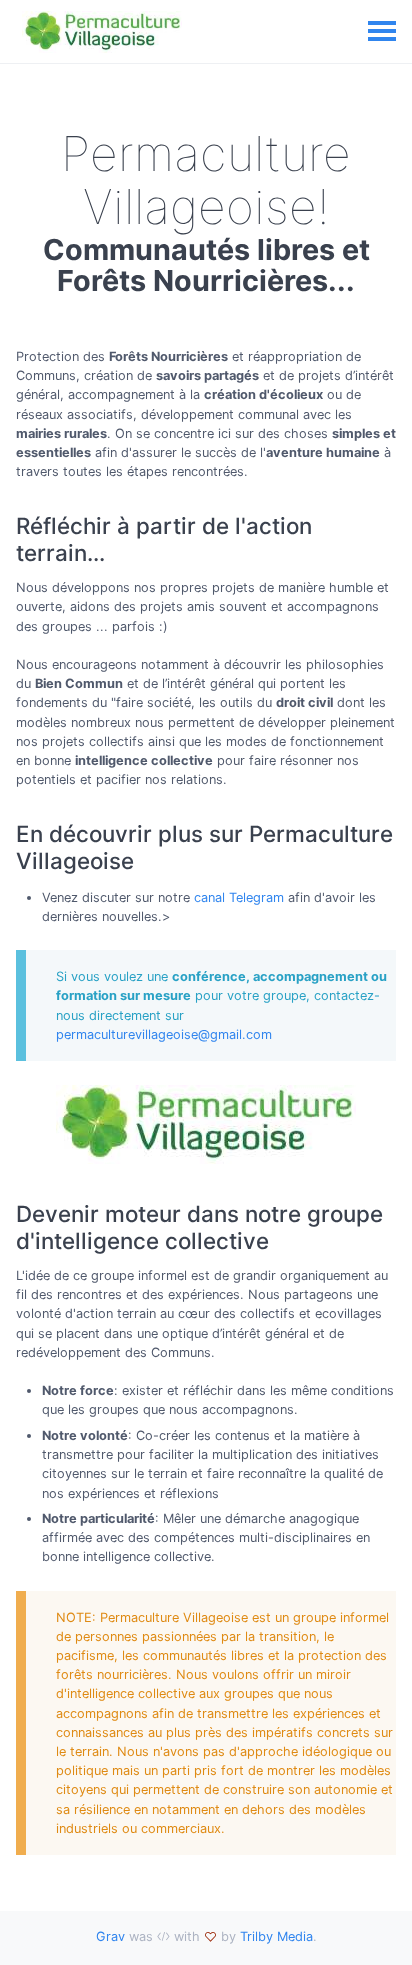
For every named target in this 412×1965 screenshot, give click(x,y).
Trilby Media (276, 1936)
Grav (110, 1936)
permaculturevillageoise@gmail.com (164, 1034)
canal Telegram (239, 897)
